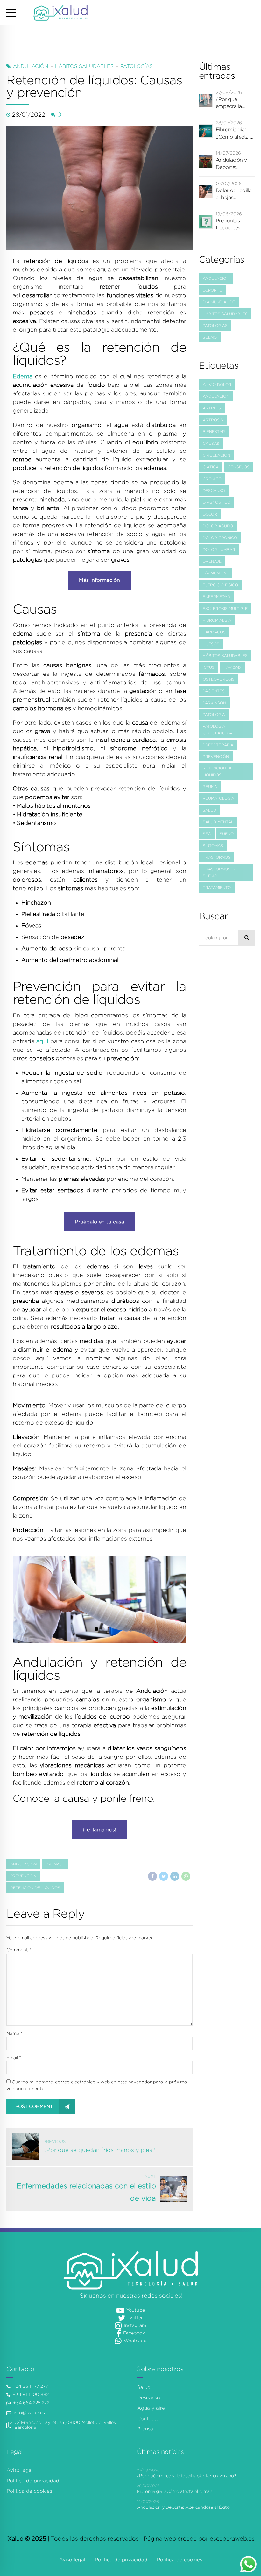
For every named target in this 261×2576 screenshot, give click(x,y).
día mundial (216, 573)
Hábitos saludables (84, 66)
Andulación (31, 66)
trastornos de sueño (220, 872)
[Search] (247, 938)
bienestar (214, 432)
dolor (210, 514)
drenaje (55, 1864)
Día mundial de (219, 302)
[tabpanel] (99, 1599)
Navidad (232, 667)
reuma (210, 787)
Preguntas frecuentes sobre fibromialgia (230, 225)
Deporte (212, 290)
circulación (216, 455)
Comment (19, 1950)
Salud (144, 2387)
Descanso (149, 2398)
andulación (23, 1864)
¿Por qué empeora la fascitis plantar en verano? (233, 103)
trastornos (217, 857)
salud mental (218, 822)
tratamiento (217, 888)
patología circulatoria (217, 730)
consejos (239, 467)
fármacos (214, 632)
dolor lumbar (219, 549)
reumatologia (219, 798)
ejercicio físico (220, 585)
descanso (214, 491)
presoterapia (218, 745)
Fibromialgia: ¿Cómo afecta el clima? (235, 134)
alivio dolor (217, 384)
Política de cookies (29, 2491)
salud (209, 810)
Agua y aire (151, 2408)
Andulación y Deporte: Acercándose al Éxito (234, 164)
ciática (211, 467)
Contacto (148, 2419)
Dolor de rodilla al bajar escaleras (234, 195)
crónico (212, 479)
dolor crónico (220, 538)
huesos (211, 644)
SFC (207, 834)
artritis (212, 408)
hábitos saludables (225, 656)
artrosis (213, 420)
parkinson (214, 703)
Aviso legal (20, 2470)
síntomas (213, 845)
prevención (23, 1876)
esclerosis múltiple (225, 608)
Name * (14, 2033)
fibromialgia (217, 620)
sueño (227, 834)
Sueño (210, 337)
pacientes (214, 691)
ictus (209, 667)
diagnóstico (217, 502)
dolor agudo (218, 526)
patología (214, 714)
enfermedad (216, 597)
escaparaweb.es (232, 2539)
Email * (14, 2058)
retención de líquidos (35, 1888)
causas (211, 443)
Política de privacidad (33, 2481)
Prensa (145, 2429)
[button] (32, 1599)
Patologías (137, 66)
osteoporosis (219, 679)
